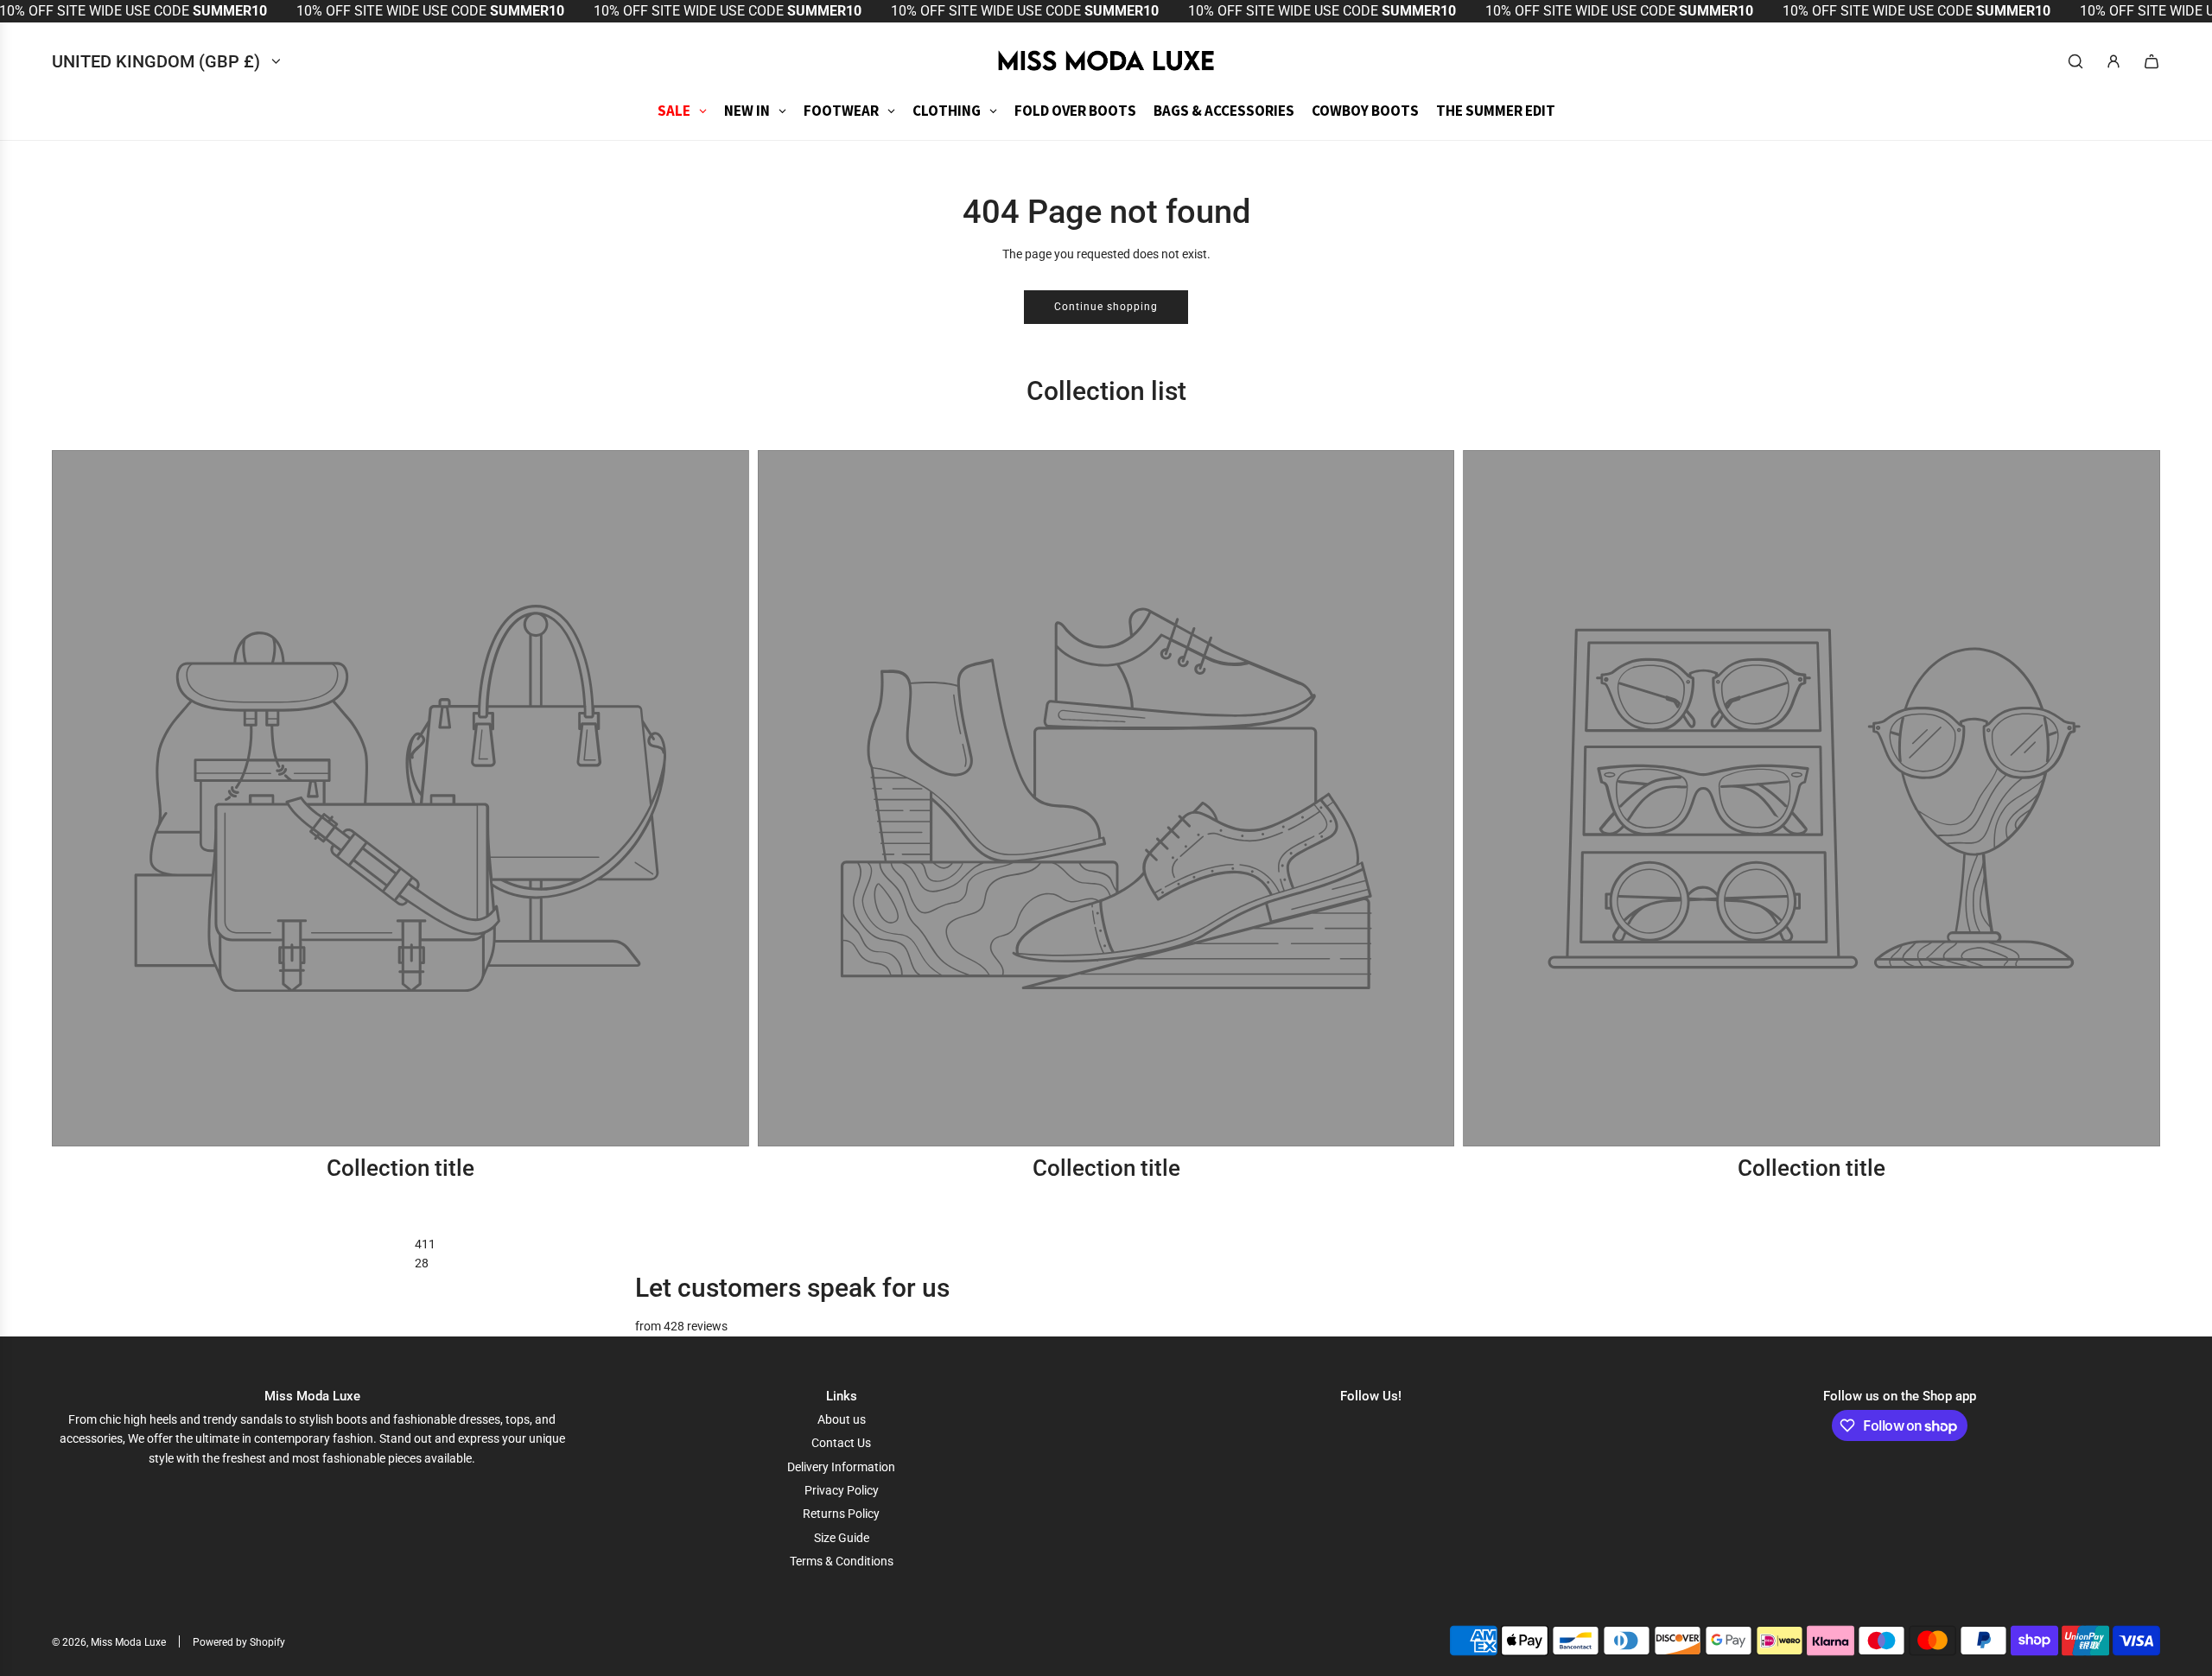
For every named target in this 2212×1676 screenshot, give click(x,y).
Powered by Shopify (239, 1642)
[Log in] (2113, 61)
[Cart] (2152, 61)
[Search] (2075, 61)
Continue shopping (1106, 307)
